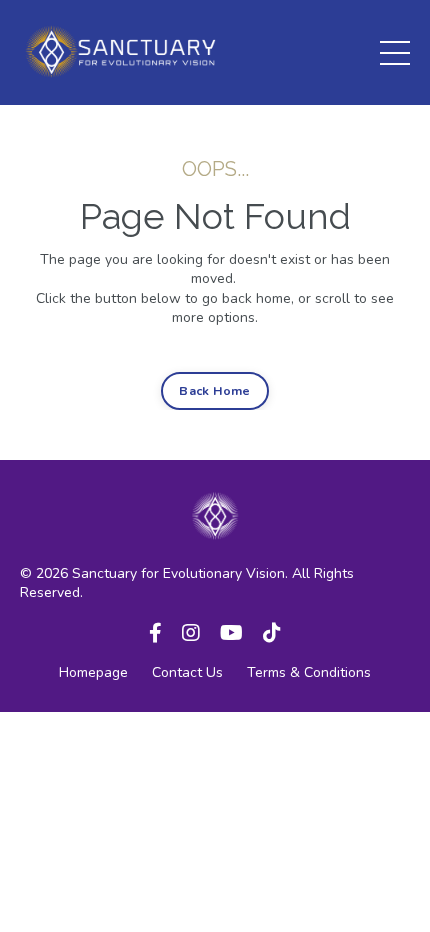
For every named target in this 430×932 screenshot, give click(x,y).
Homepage (93, 672)
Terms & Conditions (309, 672)
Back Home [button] (214, 390)
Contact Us (187, 672)
